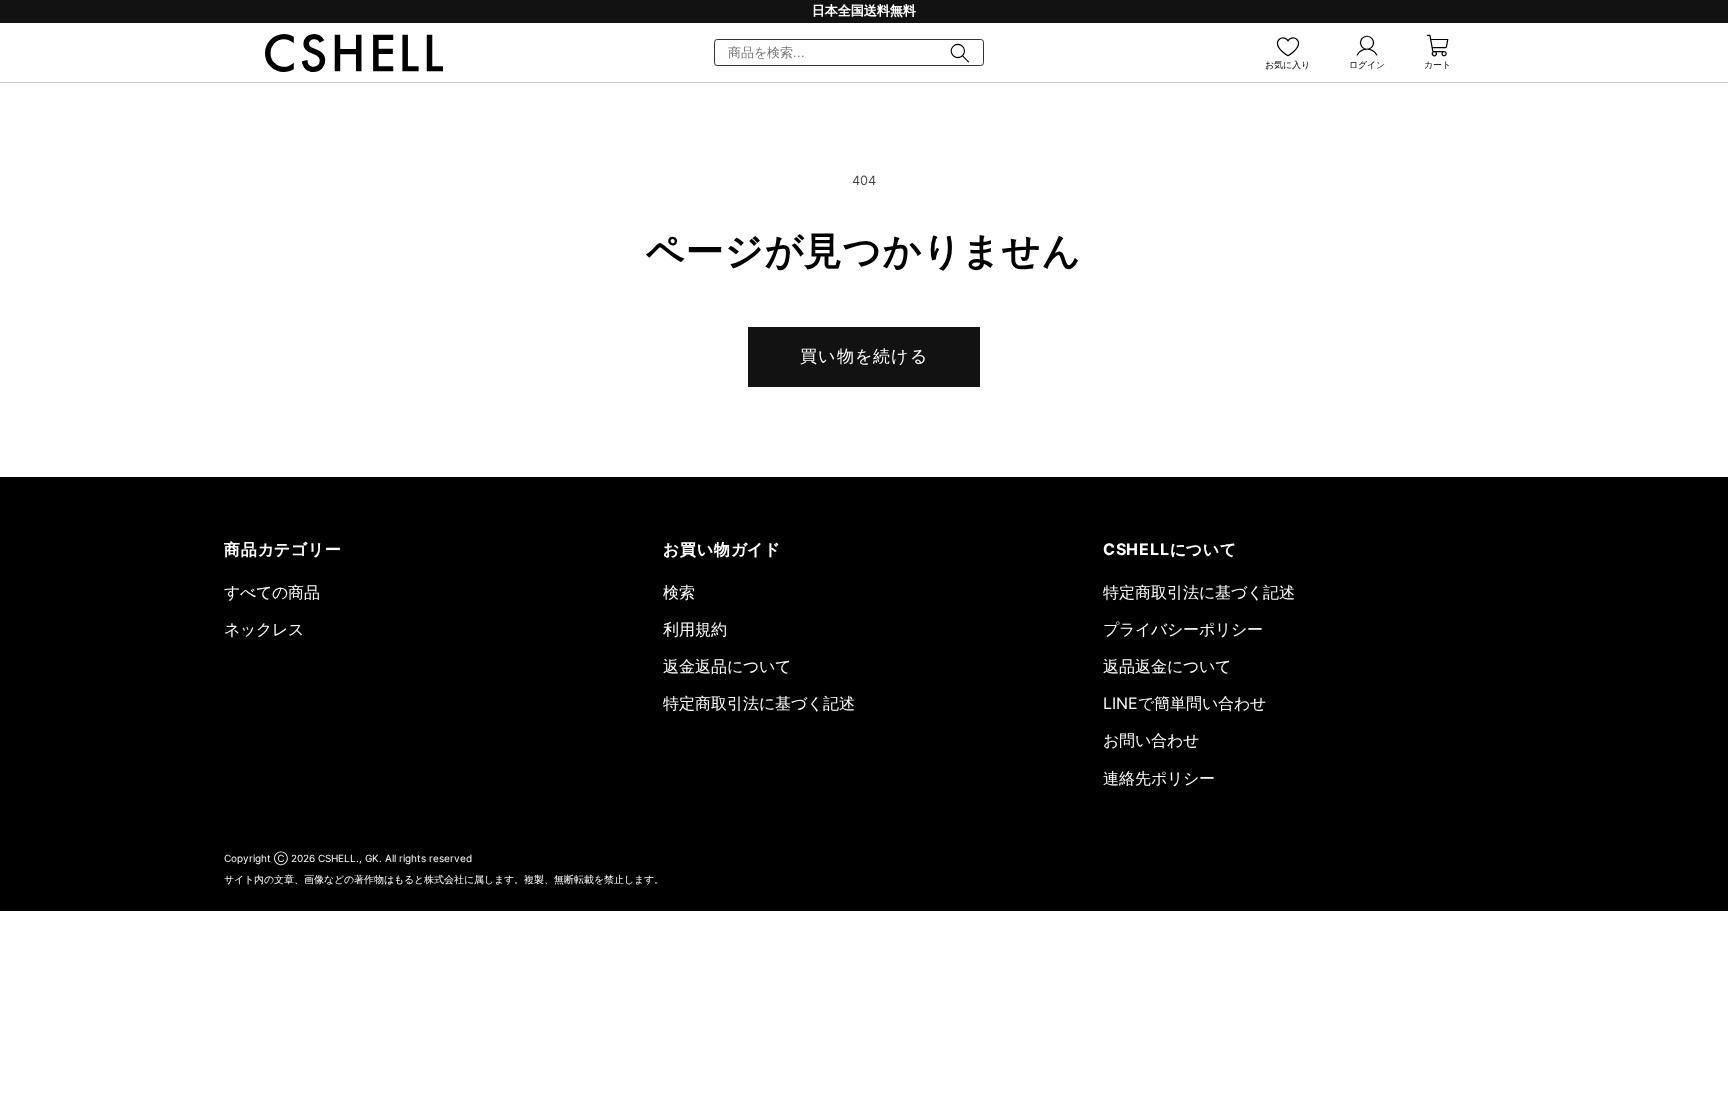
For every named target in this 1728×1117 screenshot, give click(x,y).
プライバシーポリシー (1183, 629)
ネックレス (264, 629)
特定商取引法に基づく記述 (759, 703)
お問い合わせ (1151, 740)
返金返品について (727, 666)
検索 (679, 592)
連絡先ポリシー (1159, 778)
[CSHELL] (354, 53)
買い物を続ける (864, 356)
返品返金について (1167, 666)
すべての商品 (272, 592)
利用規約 (695, 629)
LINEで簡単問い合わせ (1184, 703)
